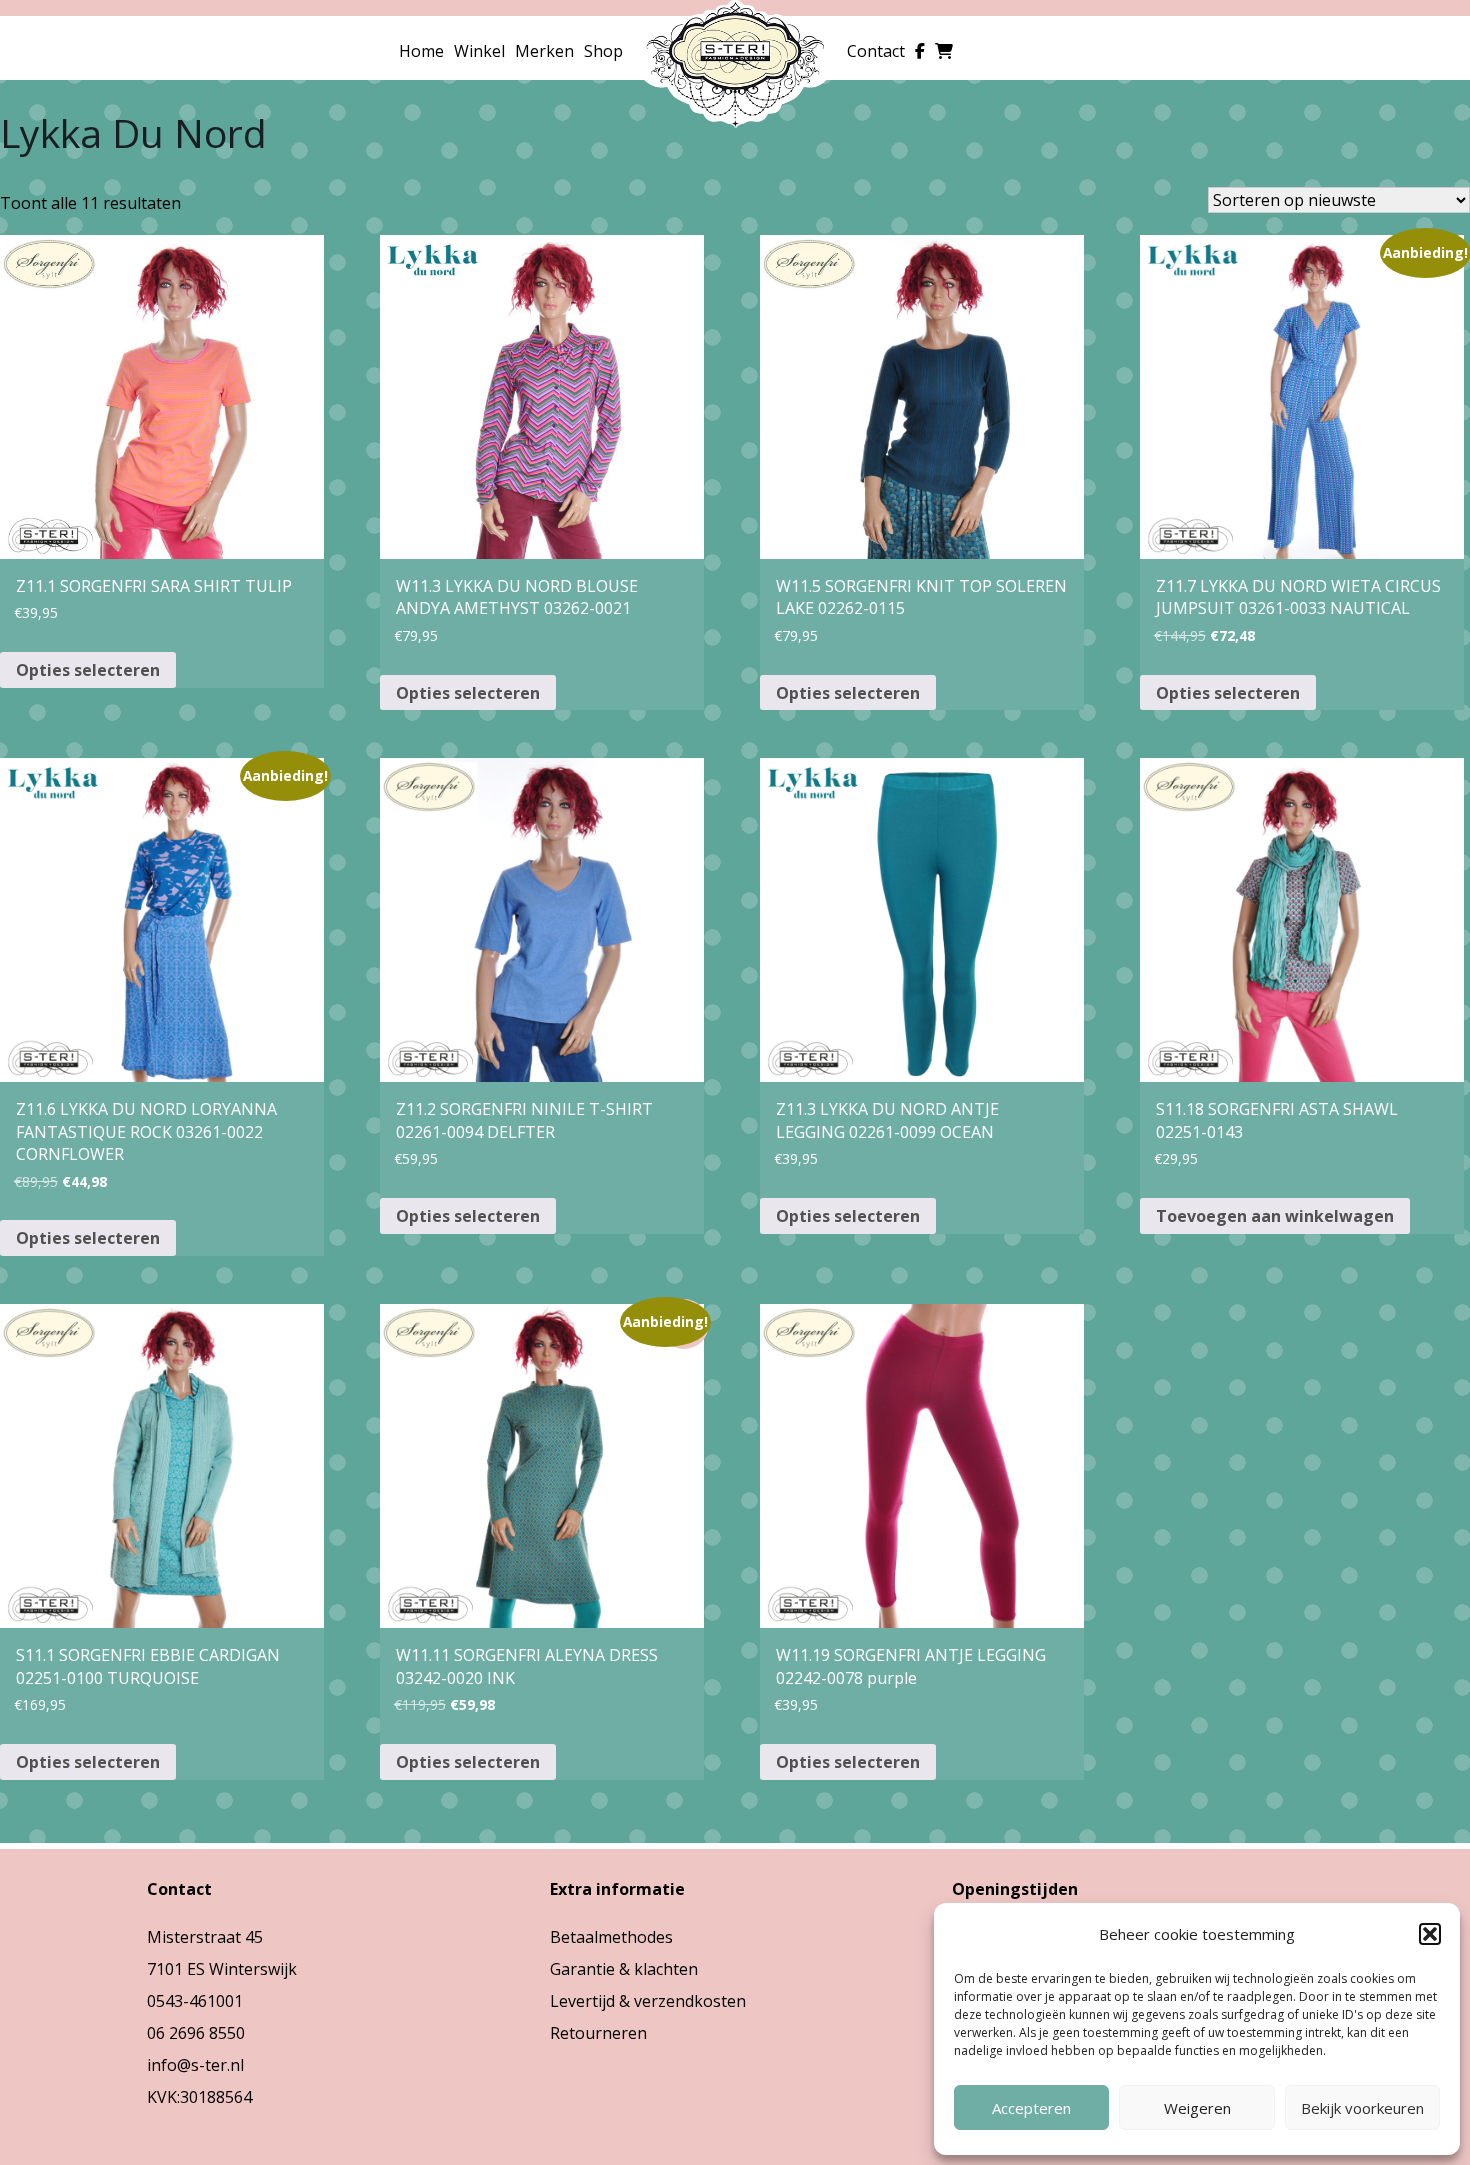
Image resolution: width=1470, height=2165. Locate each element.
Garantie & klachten (624, 1969)
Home (421, 51)
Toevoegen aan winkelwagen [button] (1275, 1216)
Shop (603, 51)
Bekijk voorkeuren (1362, 2108)
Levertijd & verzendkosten (648, 2001)
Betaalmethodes (611, 1937)
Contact (876, 51)
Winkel (479, 51)
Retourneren (598, 2033)
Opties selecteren (88, 670)
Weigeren (1197, 2108)
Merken (544, 51)
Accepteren (1031, 2108)
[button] (1430, 1934)
